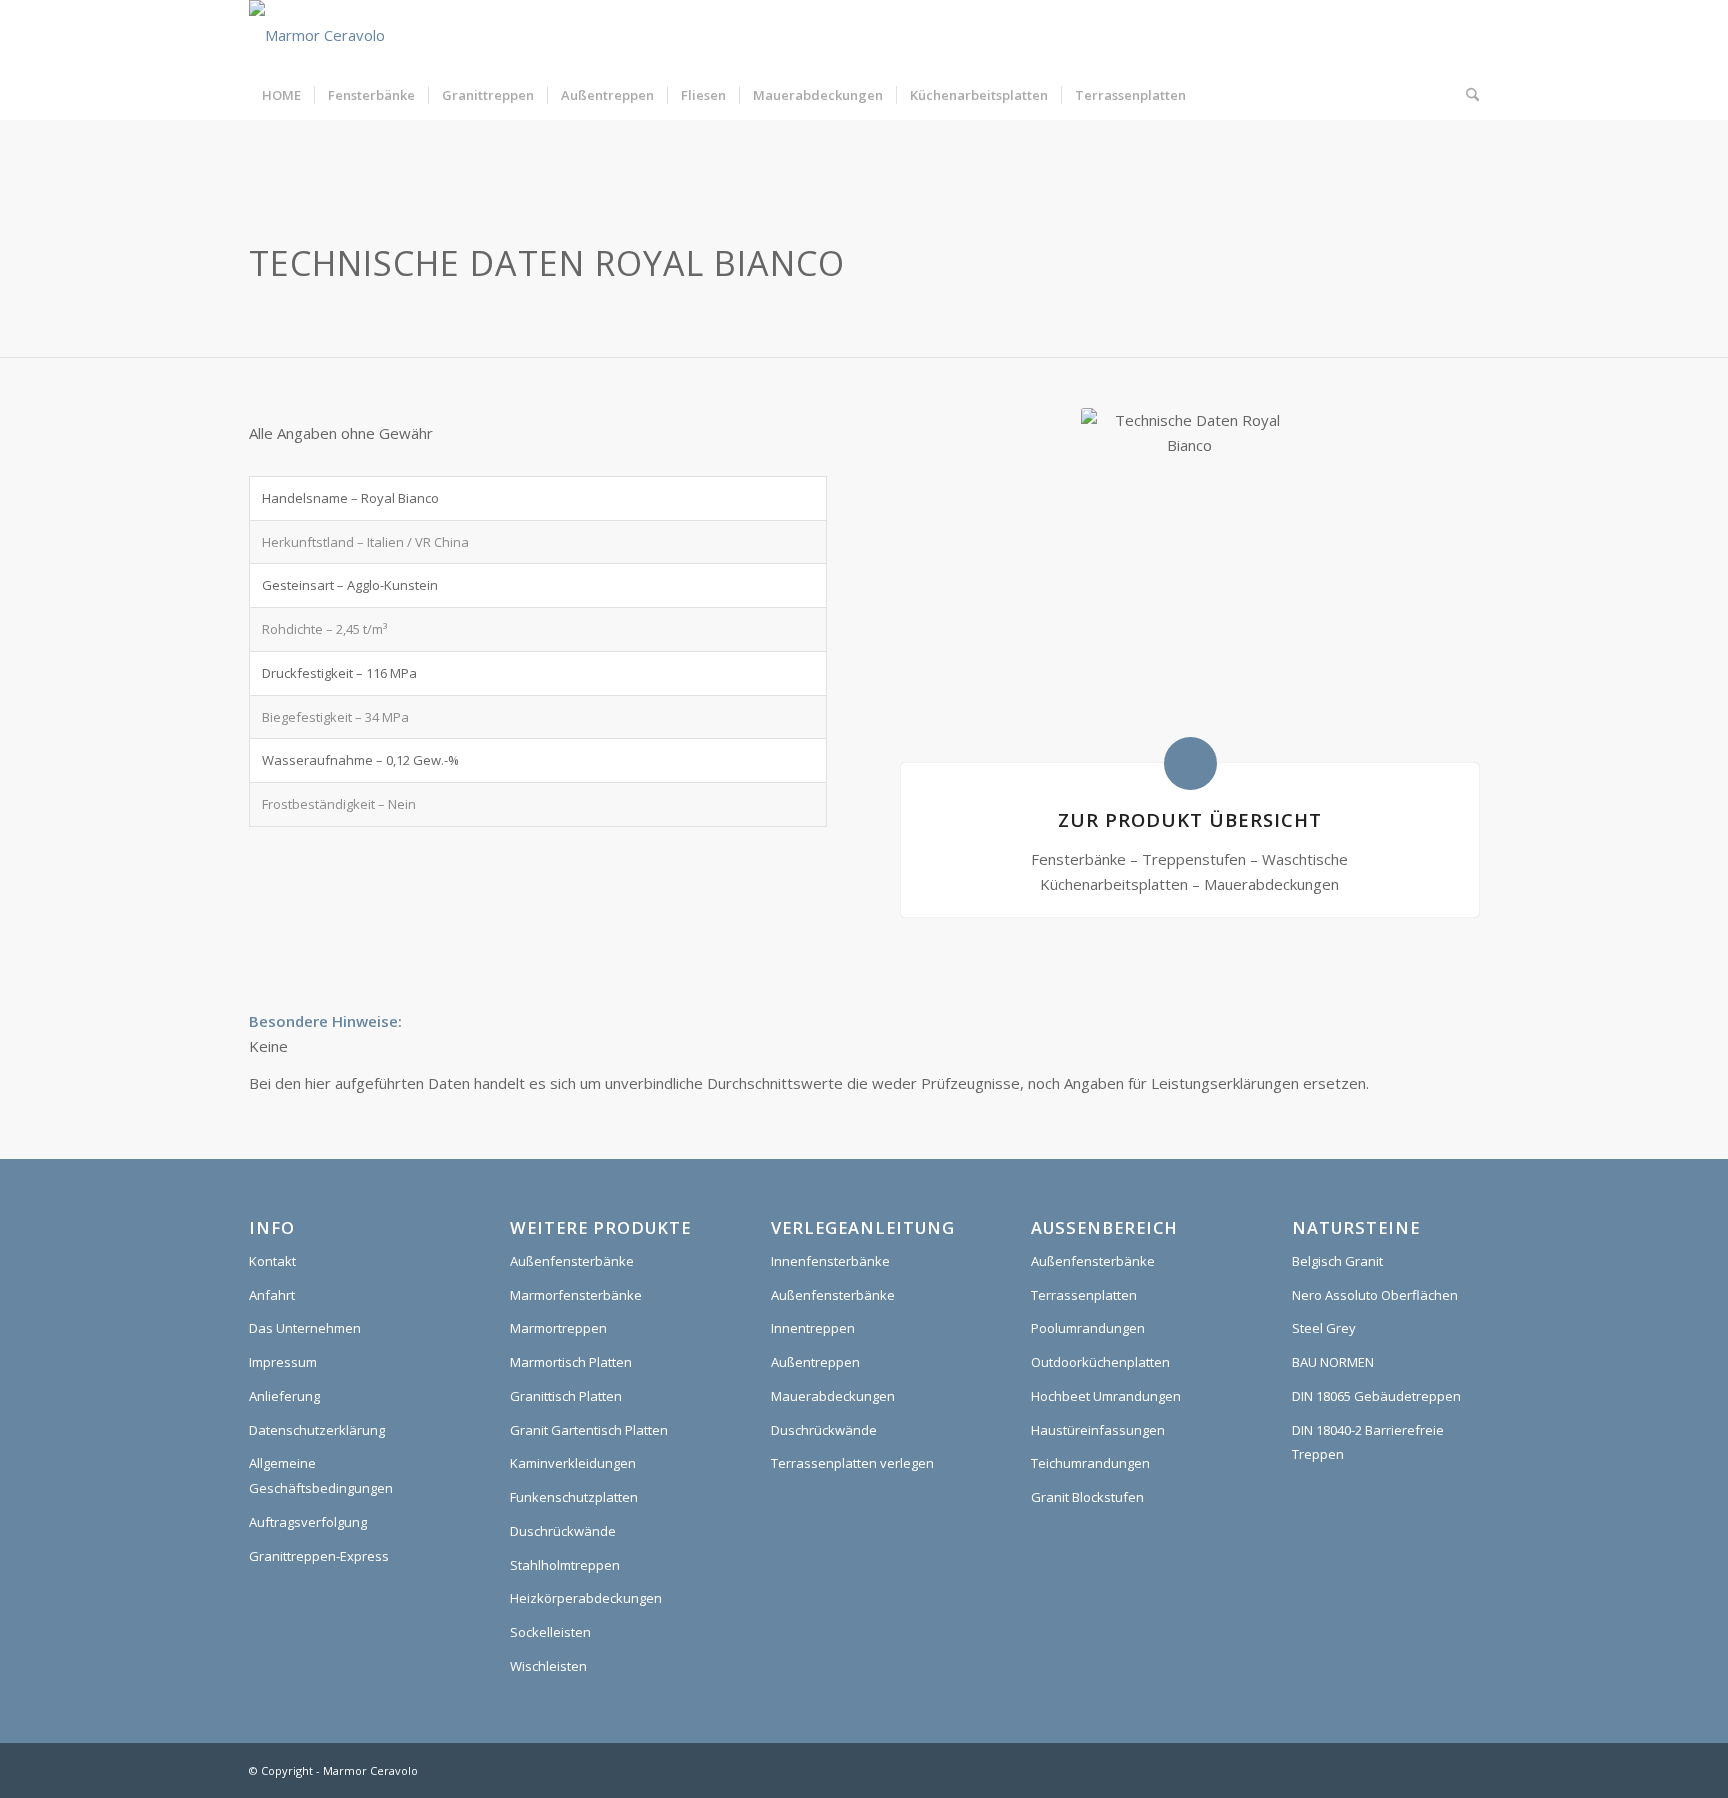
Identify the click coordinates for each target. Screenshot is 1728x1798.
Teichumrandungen (1090, 1463)
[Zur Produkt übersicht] (1190, 763)
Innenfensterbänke (830, 1261)
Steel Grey (1324, 1328)
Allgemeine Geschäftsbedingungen (321, 1475)
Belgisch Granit (1337, 1261)
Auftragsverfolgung (308, 1522)
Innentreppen (813, 1328)
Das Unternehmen (305, 1328)
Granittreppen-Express (319, 1556)
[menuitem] (281, 95)
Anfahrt (272, 1295)
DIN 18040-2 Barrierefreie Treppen (1368, 1442)
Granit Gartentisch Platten (589, 1430)
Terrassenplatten (1084, 1295)
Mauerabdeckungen (833, 1396)
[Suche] (1466, 95)
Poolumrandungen (1088, 1328)
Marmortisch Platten (571, 1362)
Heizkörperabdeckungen (586, 1598)
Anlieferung (284, 1396)
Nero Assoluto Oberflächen (1375, 1295)
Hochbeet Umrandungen (1106, 1396)
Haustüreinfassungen (1098, 1430)
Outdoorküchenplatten (1100, 1362)
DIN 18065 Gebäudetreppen (1376, 1396)
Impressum (283, 1362)
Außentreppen (815, 1362)
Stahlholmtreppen (565, 1565)
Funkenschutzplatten (574, 1497)
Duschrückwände (563, 1531)
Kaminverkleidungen (573, 1463)
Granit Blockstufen (1087, 1497)
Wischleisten (548, 1666)
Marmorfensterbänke (576, 1295)
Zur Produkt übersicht (1190, 819)
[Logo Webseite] (317, 35)
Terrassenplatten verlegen (852, 1463)
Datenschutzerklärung (317, 1430)
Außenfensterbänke (572, 1261)
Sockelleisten (550, 1632)
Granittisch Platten (566, 1396)
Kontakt (272, 1261)
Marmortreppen (558, 1328)
